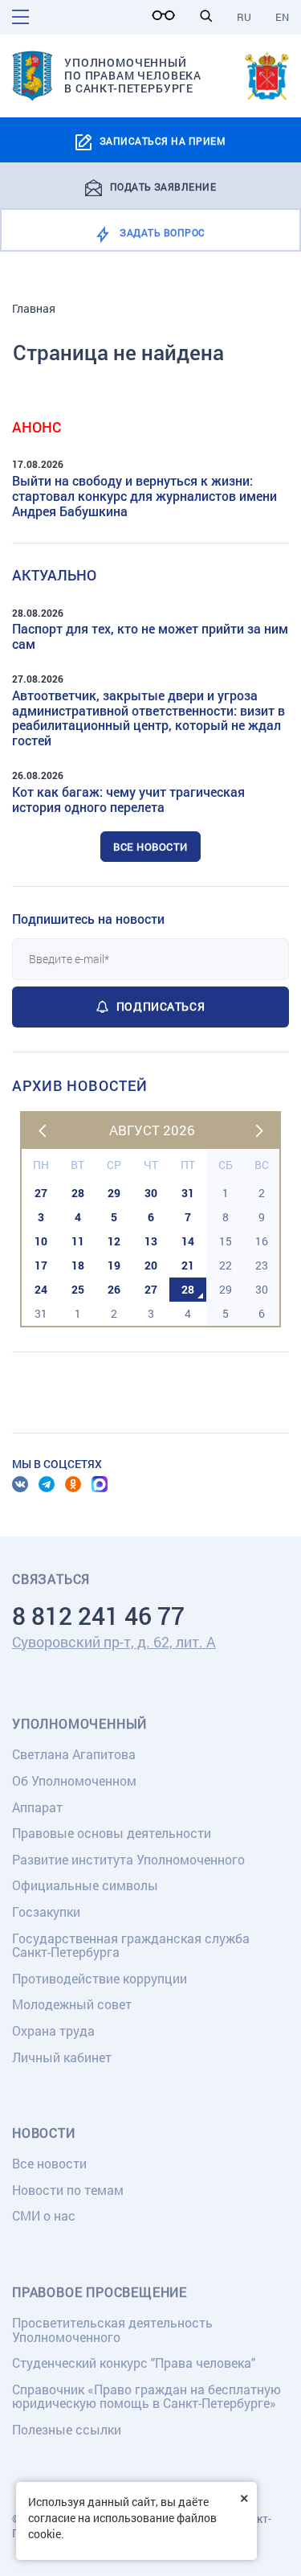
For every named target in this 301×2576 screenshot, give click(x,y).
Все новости (150, 847)
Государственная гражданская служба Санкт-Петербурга (131, 1945)
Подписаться (161, 1006)
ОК (73, 1484)
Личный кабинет (62, 2057)
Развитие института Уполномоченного (128, 1859)
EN (282, 17)
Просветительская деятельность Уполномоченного (112, 2330)
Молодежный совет (72, 2004)
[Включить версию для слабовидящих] (168, 15)
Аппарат (37, 1807)
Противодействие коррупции (100, 1978)
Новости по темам (68, 2190)
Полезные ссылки (67, 2429)
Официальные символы (85, 1885)
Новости (44, 2133)
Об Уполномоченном (74, 1780)
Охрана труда (53, 2030)
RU (244, 17)
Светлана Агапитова (74, 1754)
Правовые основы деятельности (112, 1833)
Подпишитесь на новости (88, 919)
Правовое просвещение (100, 2292)
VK (20, 1484)
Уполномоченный (79, 1724)
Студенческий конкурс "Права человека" (134, 2363)
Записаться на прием (163, 141)
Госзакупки (46, 1911)
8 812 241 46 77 (98, 1616)
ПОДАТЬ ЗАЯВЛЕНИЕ (163, 186)
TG (47, 1484)
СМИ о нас (44, 2215)
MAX (100, 1484)
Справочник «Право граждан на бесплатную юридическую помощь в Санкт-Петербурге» (146, 2396)
